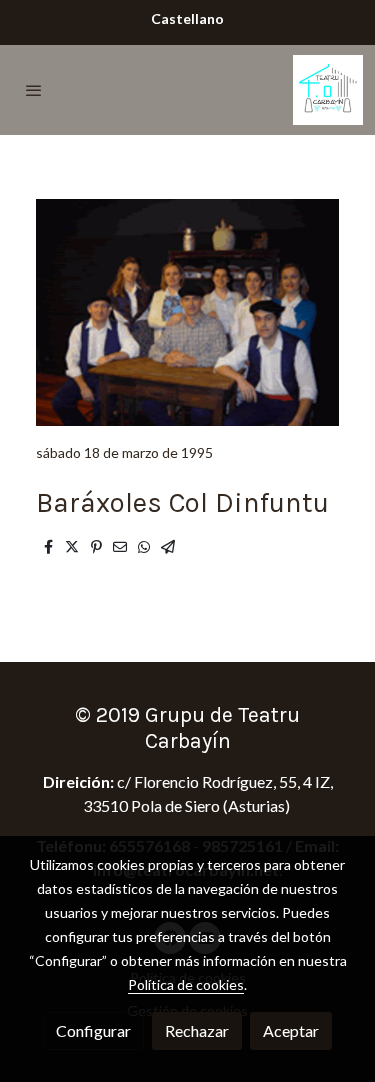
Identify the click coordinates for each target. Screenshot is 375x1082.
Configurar (93, 1030)
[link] (328, 90)
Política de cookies (186, 984)
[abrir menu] (34, 90)
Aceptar (291, 1030)
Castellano (187, 18)
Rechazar (197, 1030)
